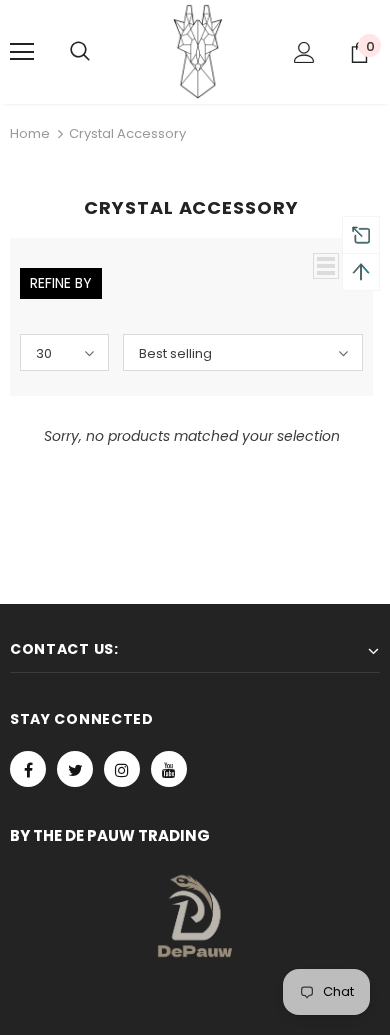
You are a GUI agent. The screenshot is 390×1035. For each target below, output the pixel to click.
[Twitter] (75, 769)
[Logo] (198, 51)
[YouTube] (169, 769)
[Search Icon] (100, 52)
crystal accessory (127, 133)
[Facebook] (28, 769)
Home (30, 133)
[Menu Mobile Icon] (22, 52)
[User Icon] (304, 52)
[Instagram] (122, 769)
